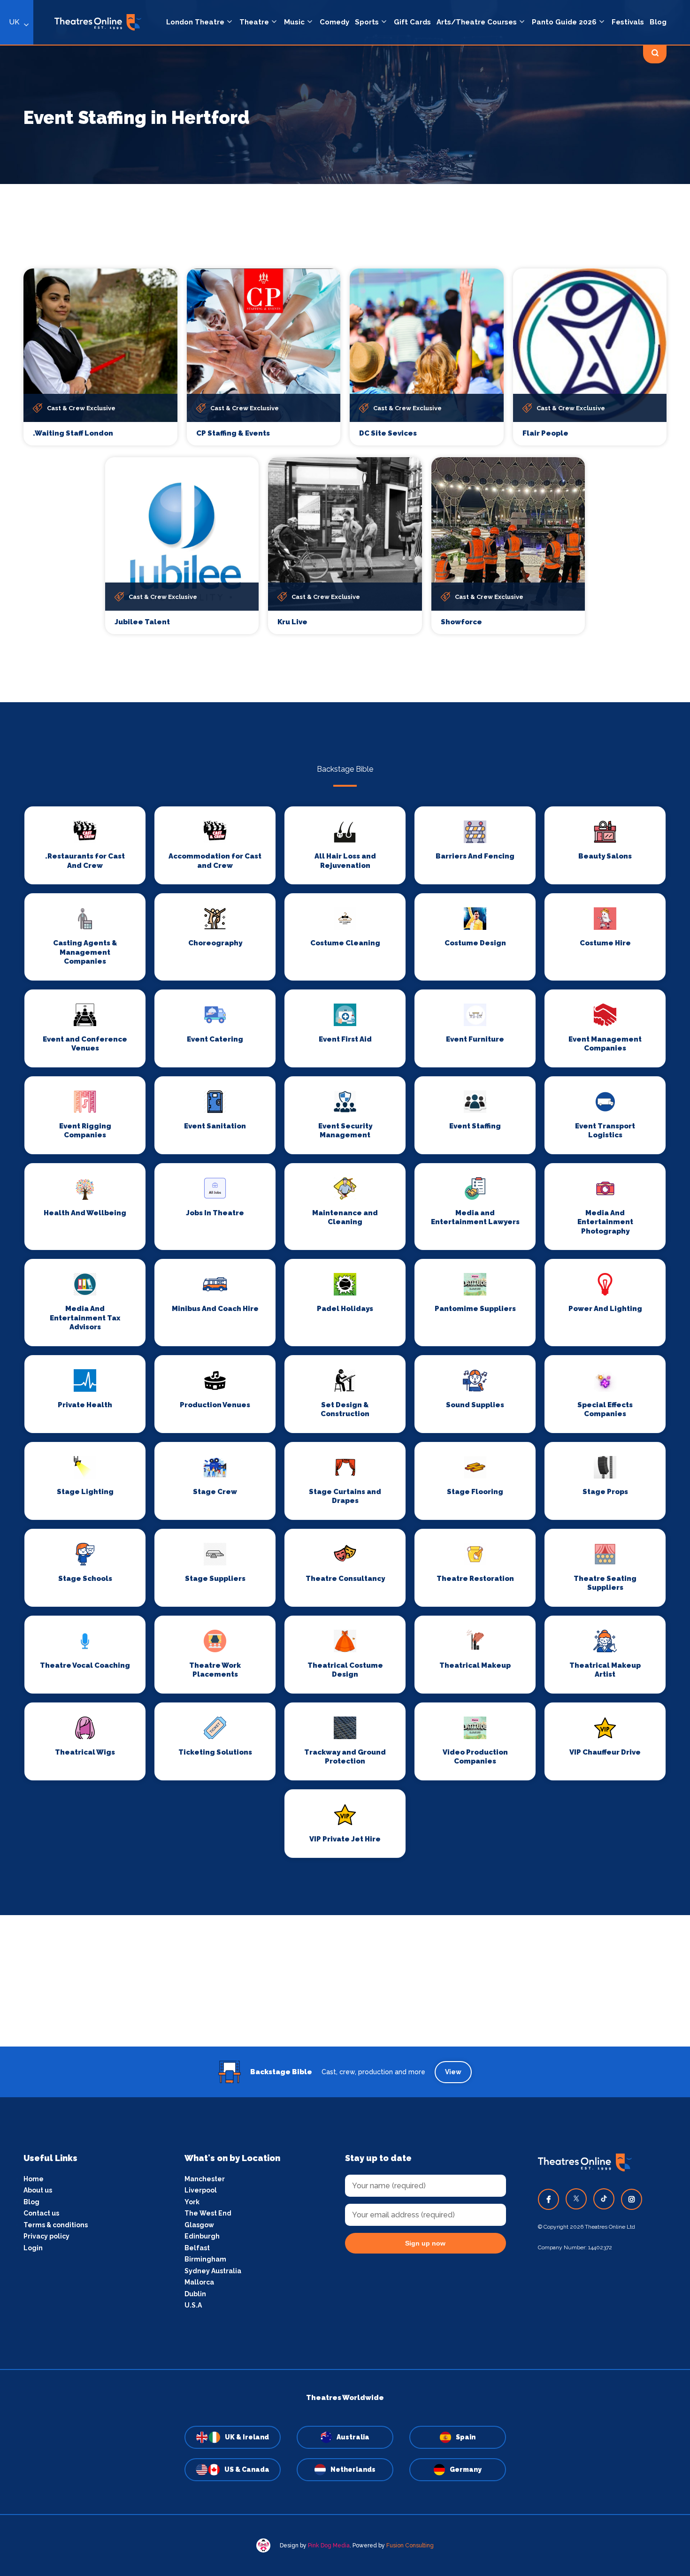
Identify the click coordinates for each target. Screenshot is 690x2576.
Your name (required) (299, 1315)
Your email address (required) (314, 1264)
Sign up (345, 1372)
